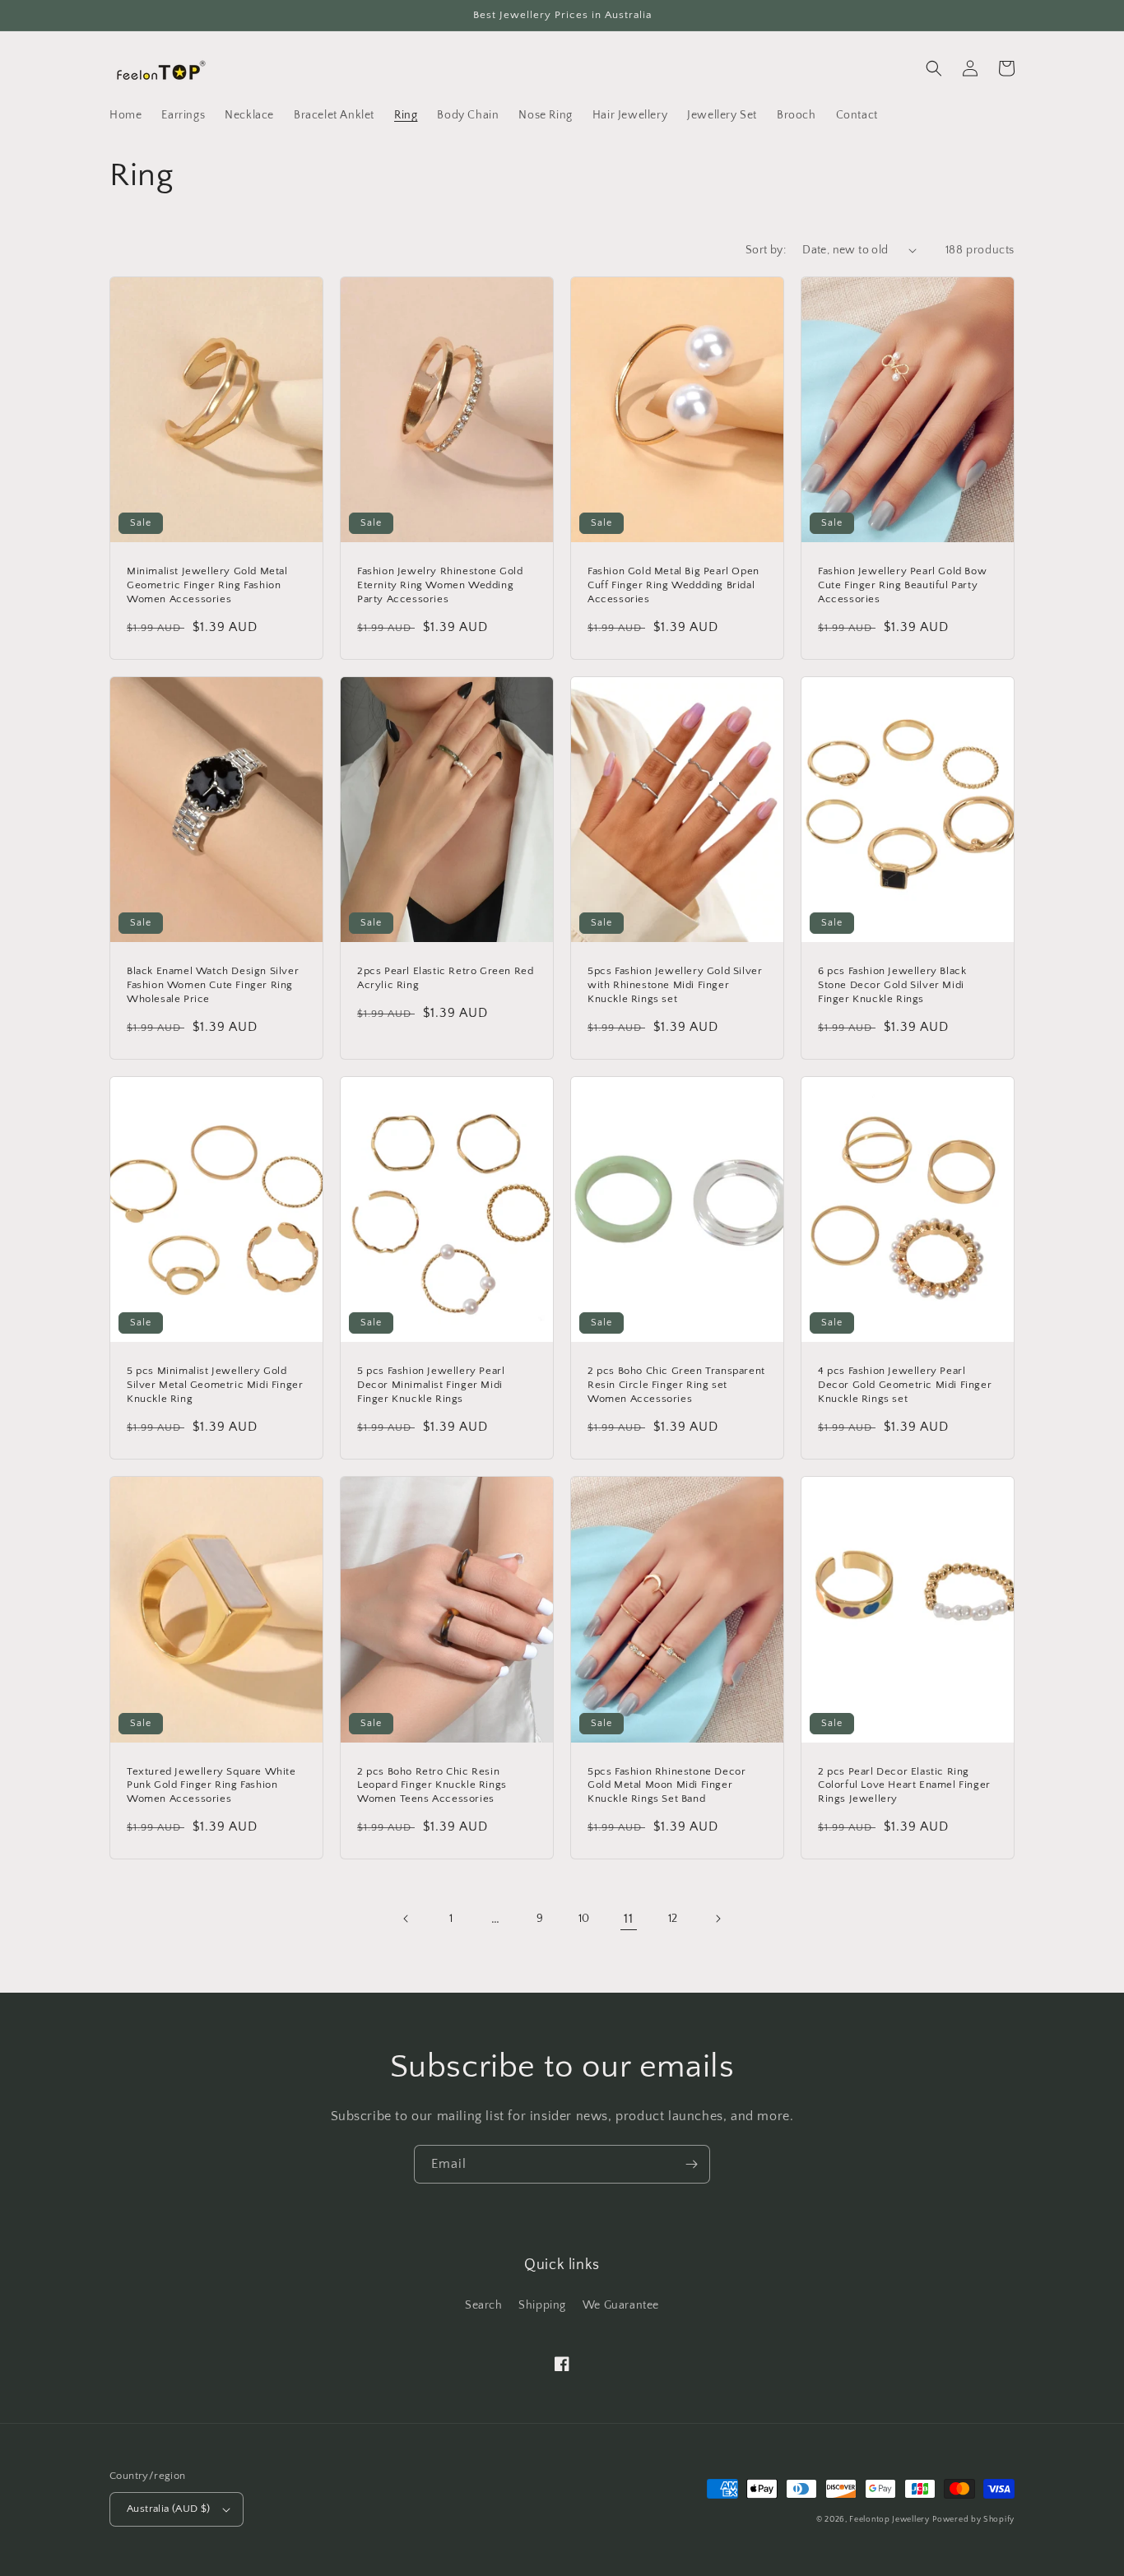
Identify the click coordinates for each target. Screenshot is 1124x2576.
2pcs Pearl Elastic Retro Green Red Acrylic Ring (445, 978)
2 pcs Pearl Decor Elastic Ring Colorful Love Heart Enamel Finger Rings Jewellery (904, 1785)
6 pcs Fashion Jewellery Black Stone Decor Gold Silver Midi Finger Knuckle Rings (892, 985)
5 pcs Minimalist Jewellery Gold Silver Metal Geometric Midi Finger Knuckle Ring (215, 1385)
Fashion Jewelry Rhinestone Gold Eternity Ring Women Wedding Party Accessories (440, 585)
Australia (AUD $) (169, 2509)
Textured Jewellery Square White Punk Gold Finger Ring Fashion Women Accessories (211, 1785)
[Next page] (718, 1919)
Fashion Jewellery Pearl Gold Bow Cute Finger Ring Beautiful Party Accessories (902, 585)
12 (673, 1919)
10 (584, 1919)
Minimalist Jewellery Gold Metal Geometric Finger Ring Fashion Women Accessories (207, 585)
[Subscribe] (691, 2164)
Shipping (542, 2305)
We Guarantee (621, 2305)
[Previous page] (406, 1919)
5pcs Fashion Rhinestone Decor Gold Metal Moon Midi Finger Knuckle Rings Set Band (667, 1785)
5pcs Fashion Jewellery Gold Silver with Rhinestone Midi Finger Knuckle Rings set (675, 985)
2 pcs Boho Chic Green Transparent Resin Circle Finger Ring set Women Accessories (676, 1385)
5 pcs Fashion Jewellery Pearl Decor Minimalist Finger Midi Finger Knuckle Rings (431, 1385)
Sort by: (766, 250)
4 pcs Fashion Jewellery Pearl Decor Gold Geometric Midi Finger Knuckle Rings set (905, 1385)
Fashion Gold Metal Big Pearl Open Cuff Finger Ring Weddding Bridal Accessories (673, 585)
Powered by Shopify (973, 2520)
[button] (934, 68)
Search (484, 2305)
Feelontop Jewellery (889, 2520)
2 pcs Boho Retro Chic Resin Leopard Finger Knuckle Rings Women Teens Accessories (432, 1785)
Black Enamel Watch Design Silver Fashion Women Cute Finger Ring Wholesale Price (213, 985)
